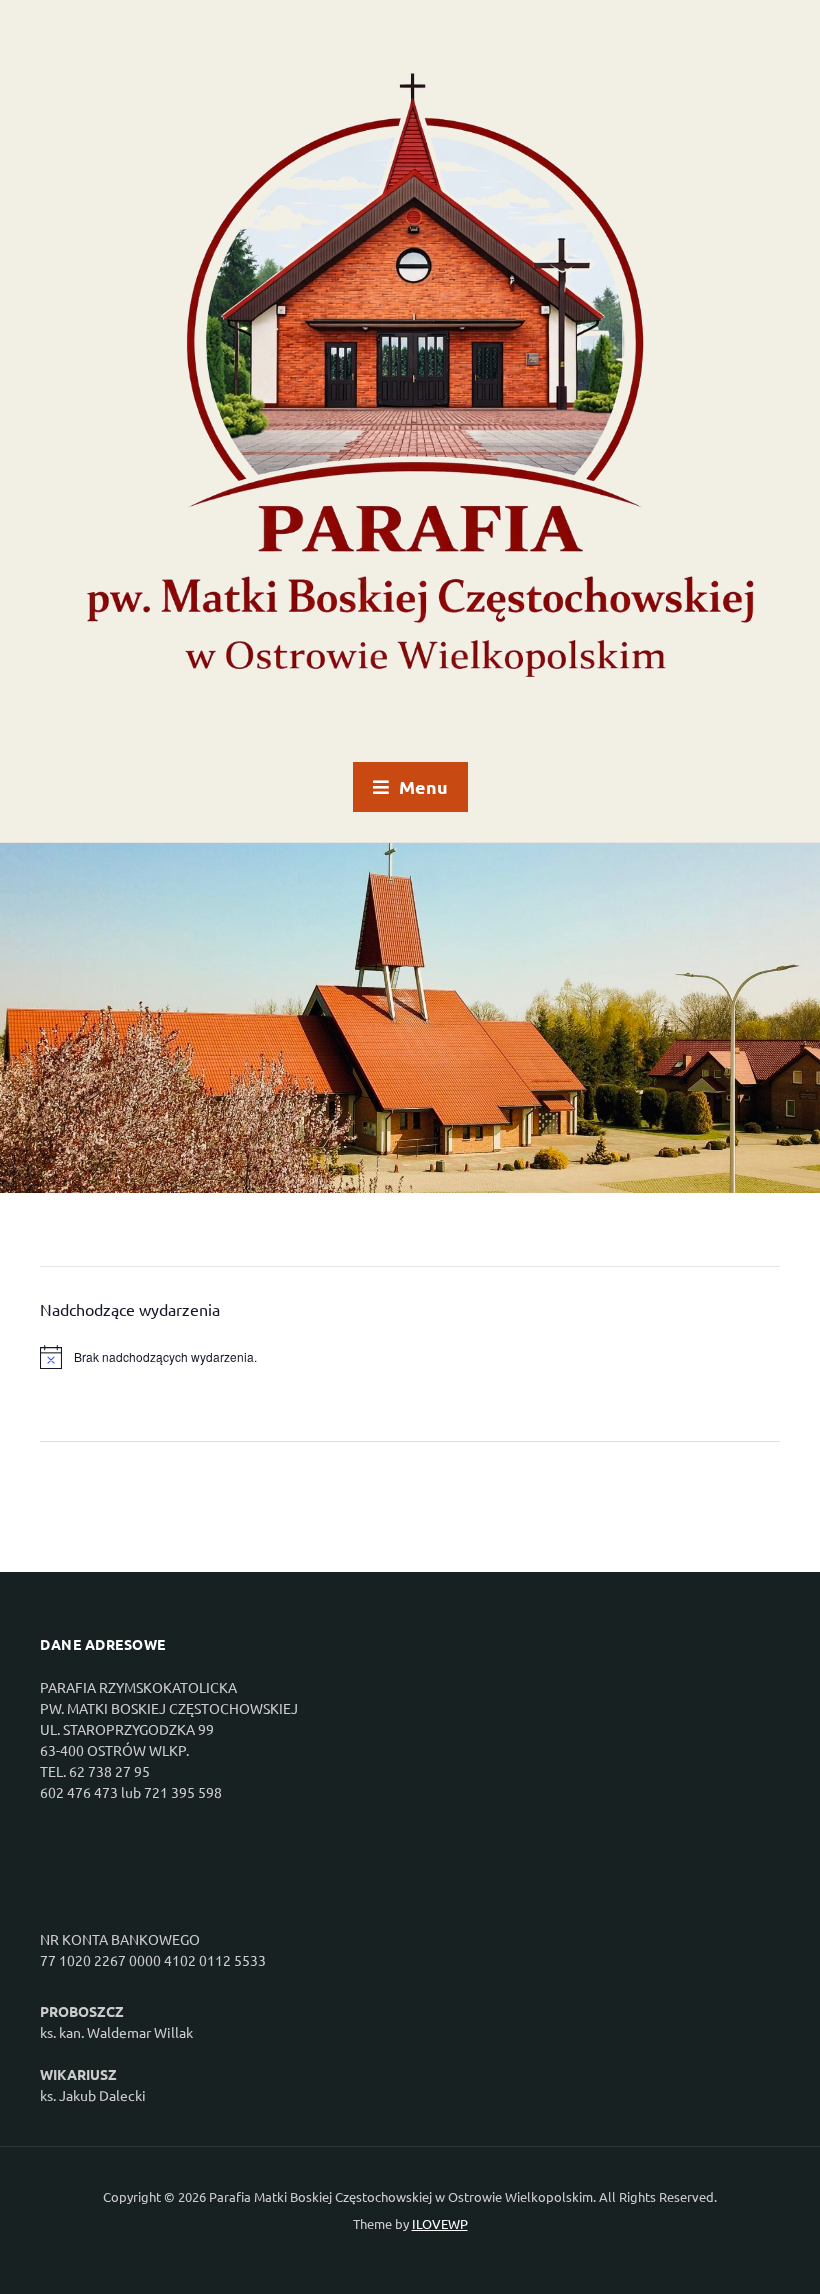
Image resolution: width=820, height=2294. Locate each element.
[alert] (410, 1357)
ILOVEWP (440, 2223)
